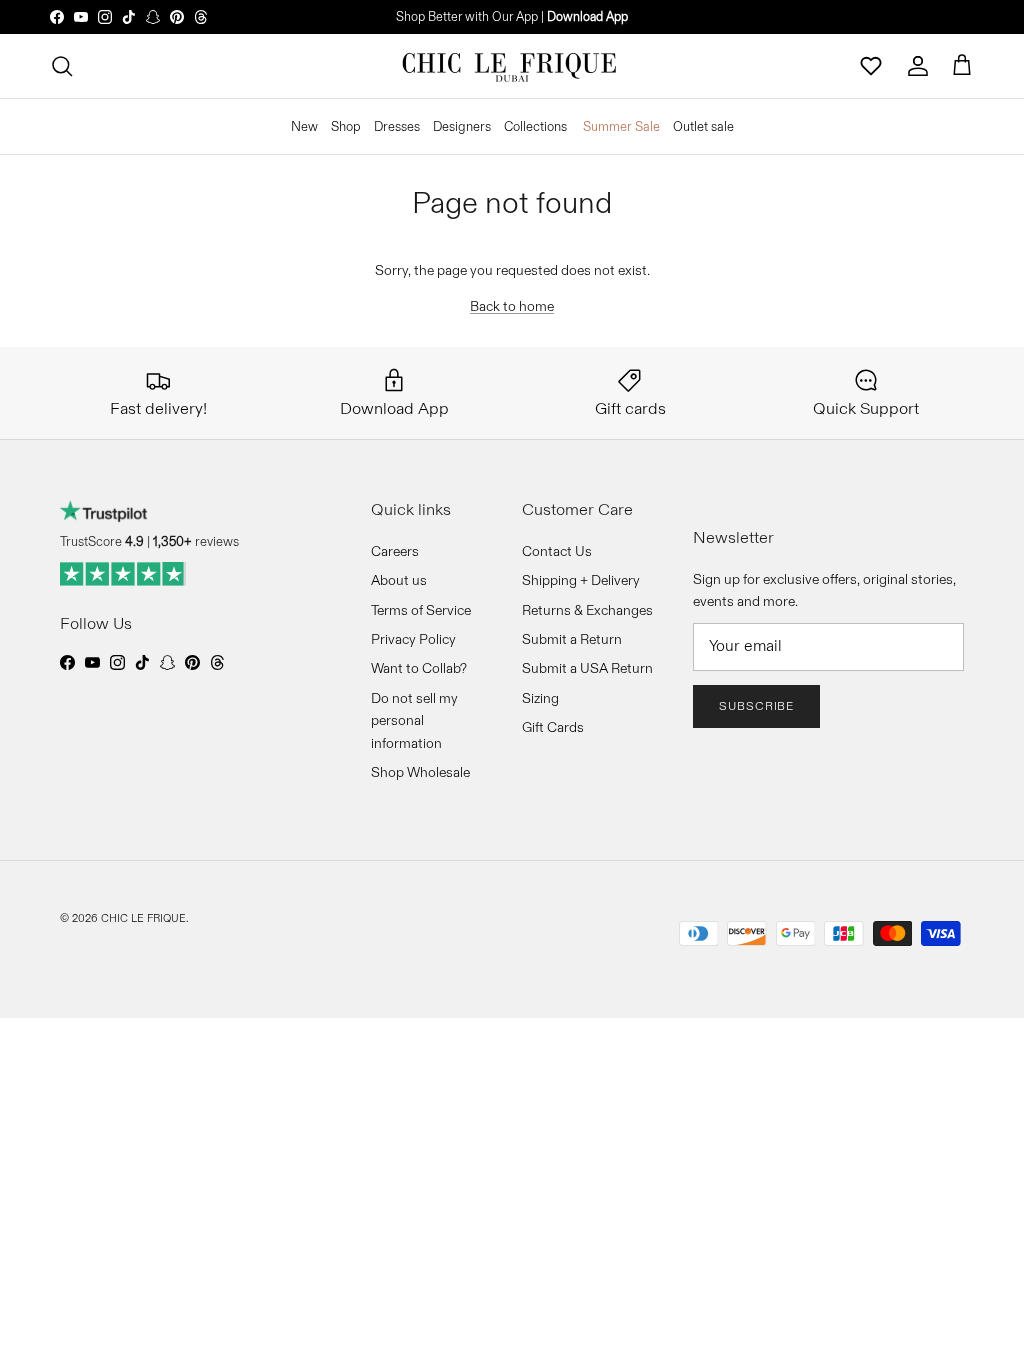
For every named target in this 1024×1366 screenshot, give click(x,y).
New (304, 126)
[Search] (62, 66)
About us (399, 580)
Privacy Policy (413, 639)
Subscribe (757, 705)
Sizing (540, 698)
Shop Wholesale (420, 772)
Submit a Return (572, 639)
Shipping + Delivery (581, 580)
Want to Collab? (419, 668)
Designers (462, 126)
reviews (196, 541)
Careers (395, 551)
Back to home (512, 306)
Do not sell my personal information (414, 720)
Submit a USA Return (587, 668)
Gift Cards (553, 727)
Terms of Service (421, 610)
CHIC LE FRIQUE (143, 918)
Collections (535, 126)
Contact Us (557, 551)
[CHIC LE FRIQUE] (512, 66)
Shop (346, 126)
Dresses (397, 126)
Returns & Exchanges (587, 610)
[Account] (918, 66)
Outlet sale (703, 126)
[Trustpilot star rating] (123, 574)
